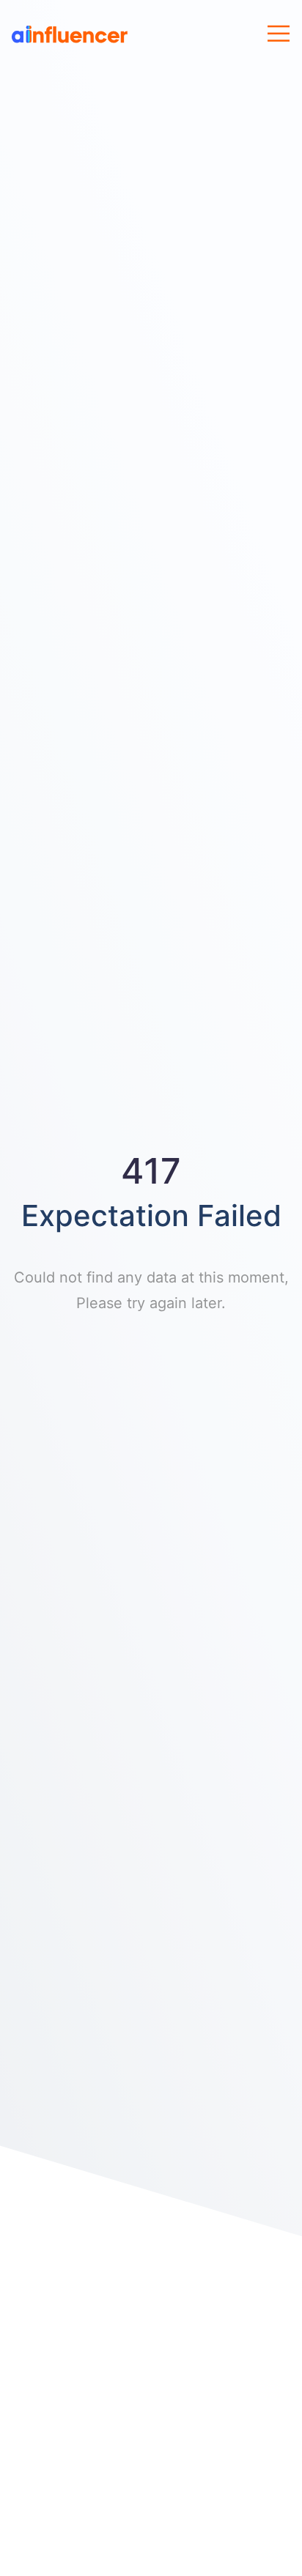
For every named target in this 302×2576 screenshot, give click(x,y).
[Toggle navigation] (279, 34)
